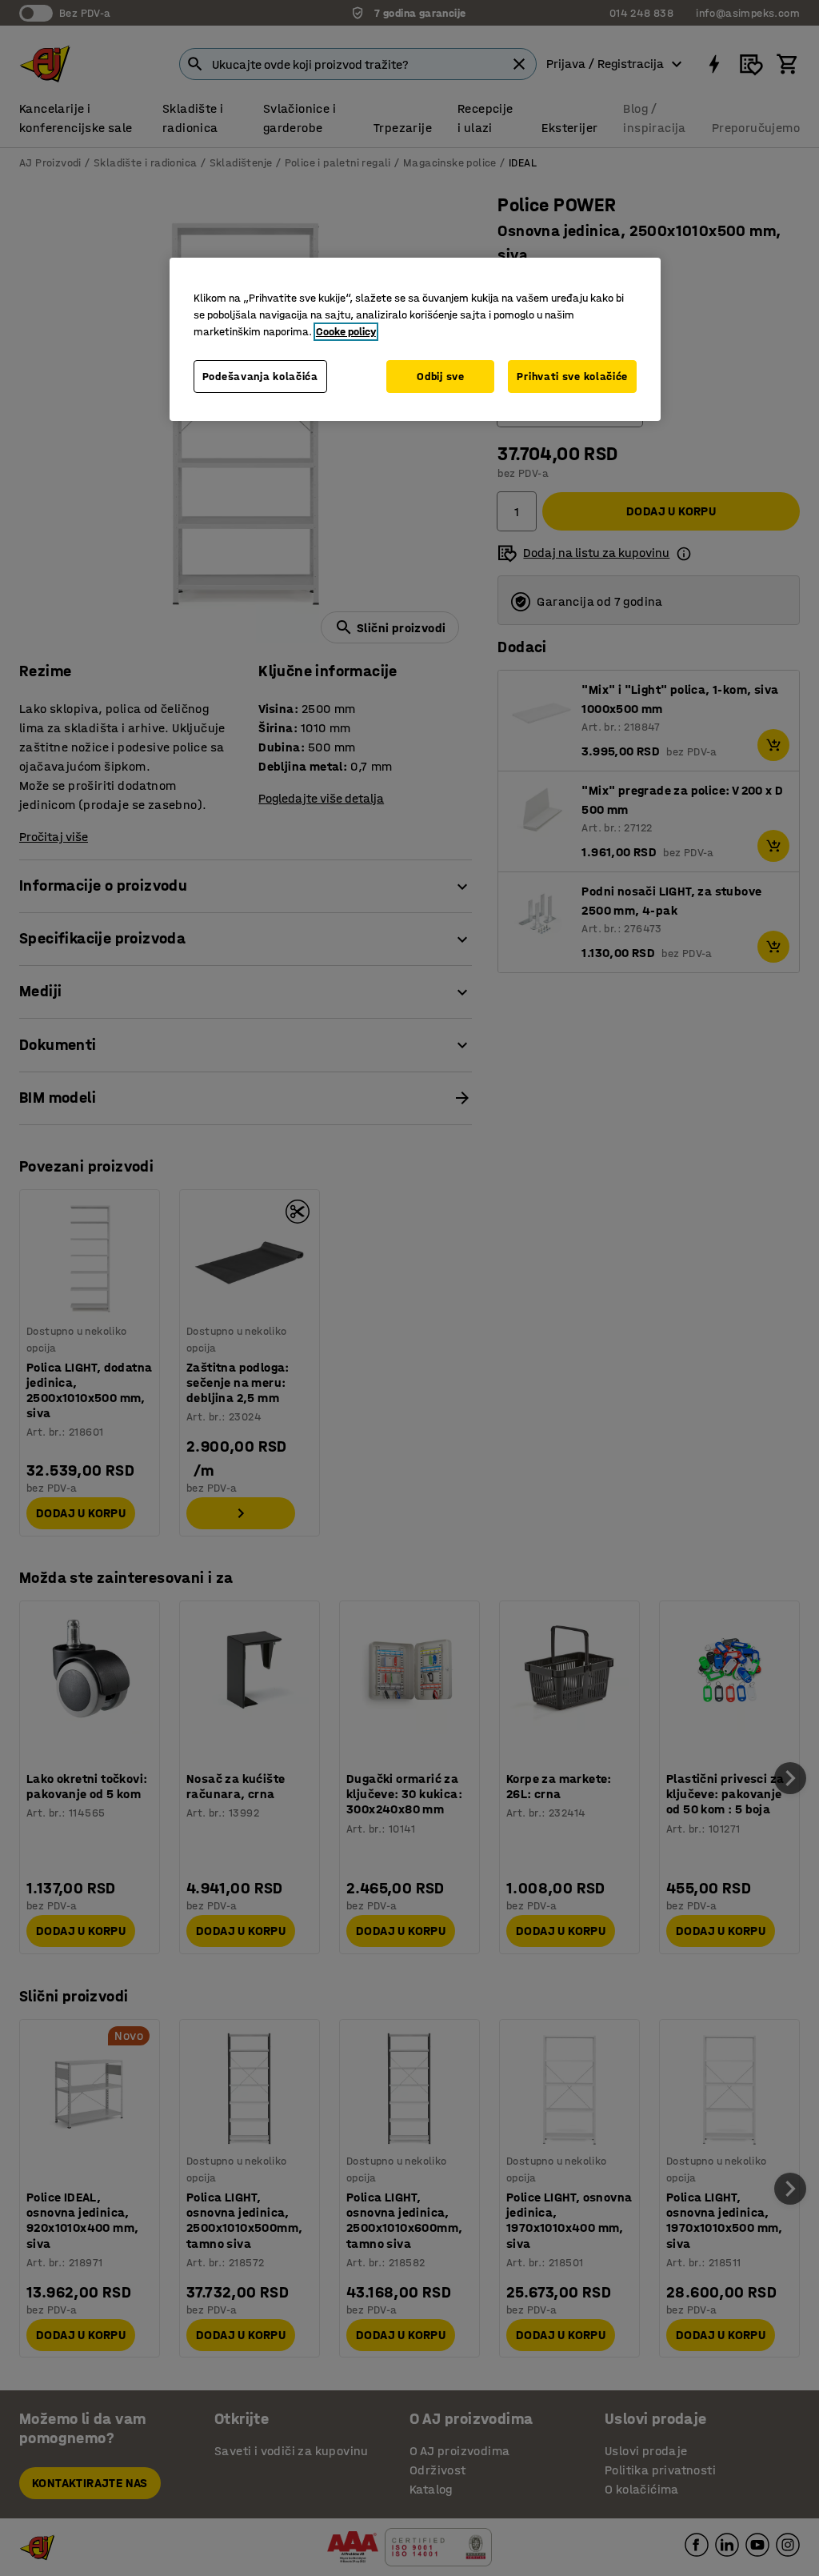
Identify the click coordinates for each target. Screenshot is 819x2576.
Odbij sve (440, 377)
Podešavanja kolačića (260, 377)
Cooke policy (346, 332)
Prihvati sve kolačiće (572, 377)
